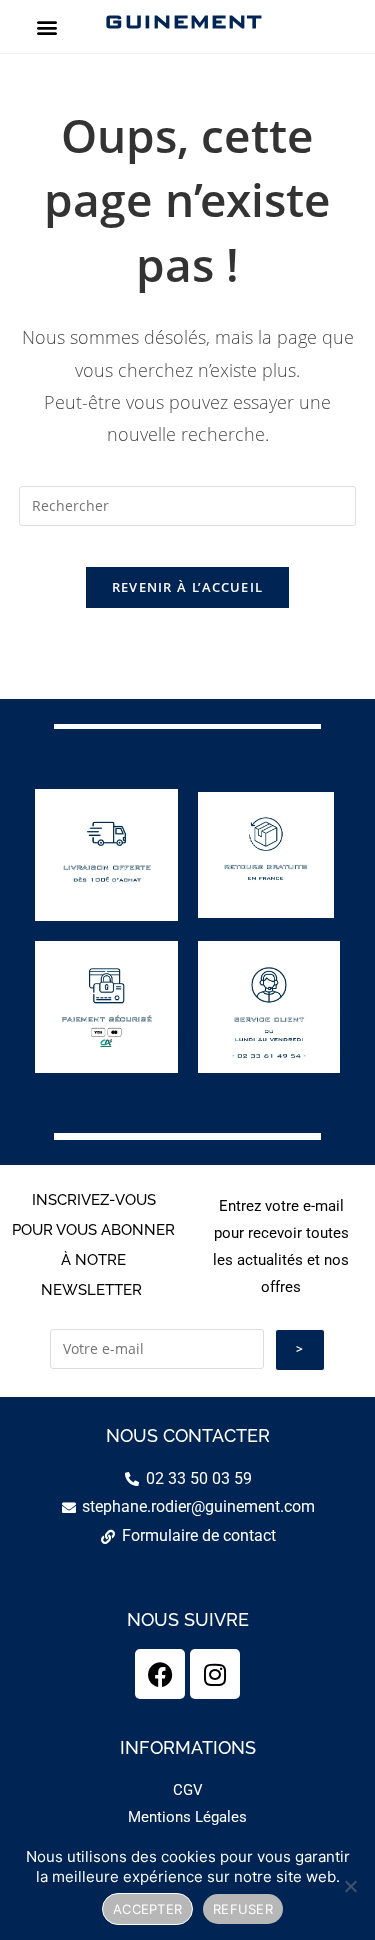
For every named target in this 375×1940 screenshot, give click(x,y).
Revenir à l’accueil (188, 587)
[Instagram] (215, 1674)
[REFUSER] (350, 1886)
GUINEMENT (182, 21)
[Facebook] (160, 1674)
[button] (46, 26)
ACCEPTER (147, 1909)
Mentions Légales (187, 1817)
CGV (188, 1790)
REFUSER (243, 1909)
